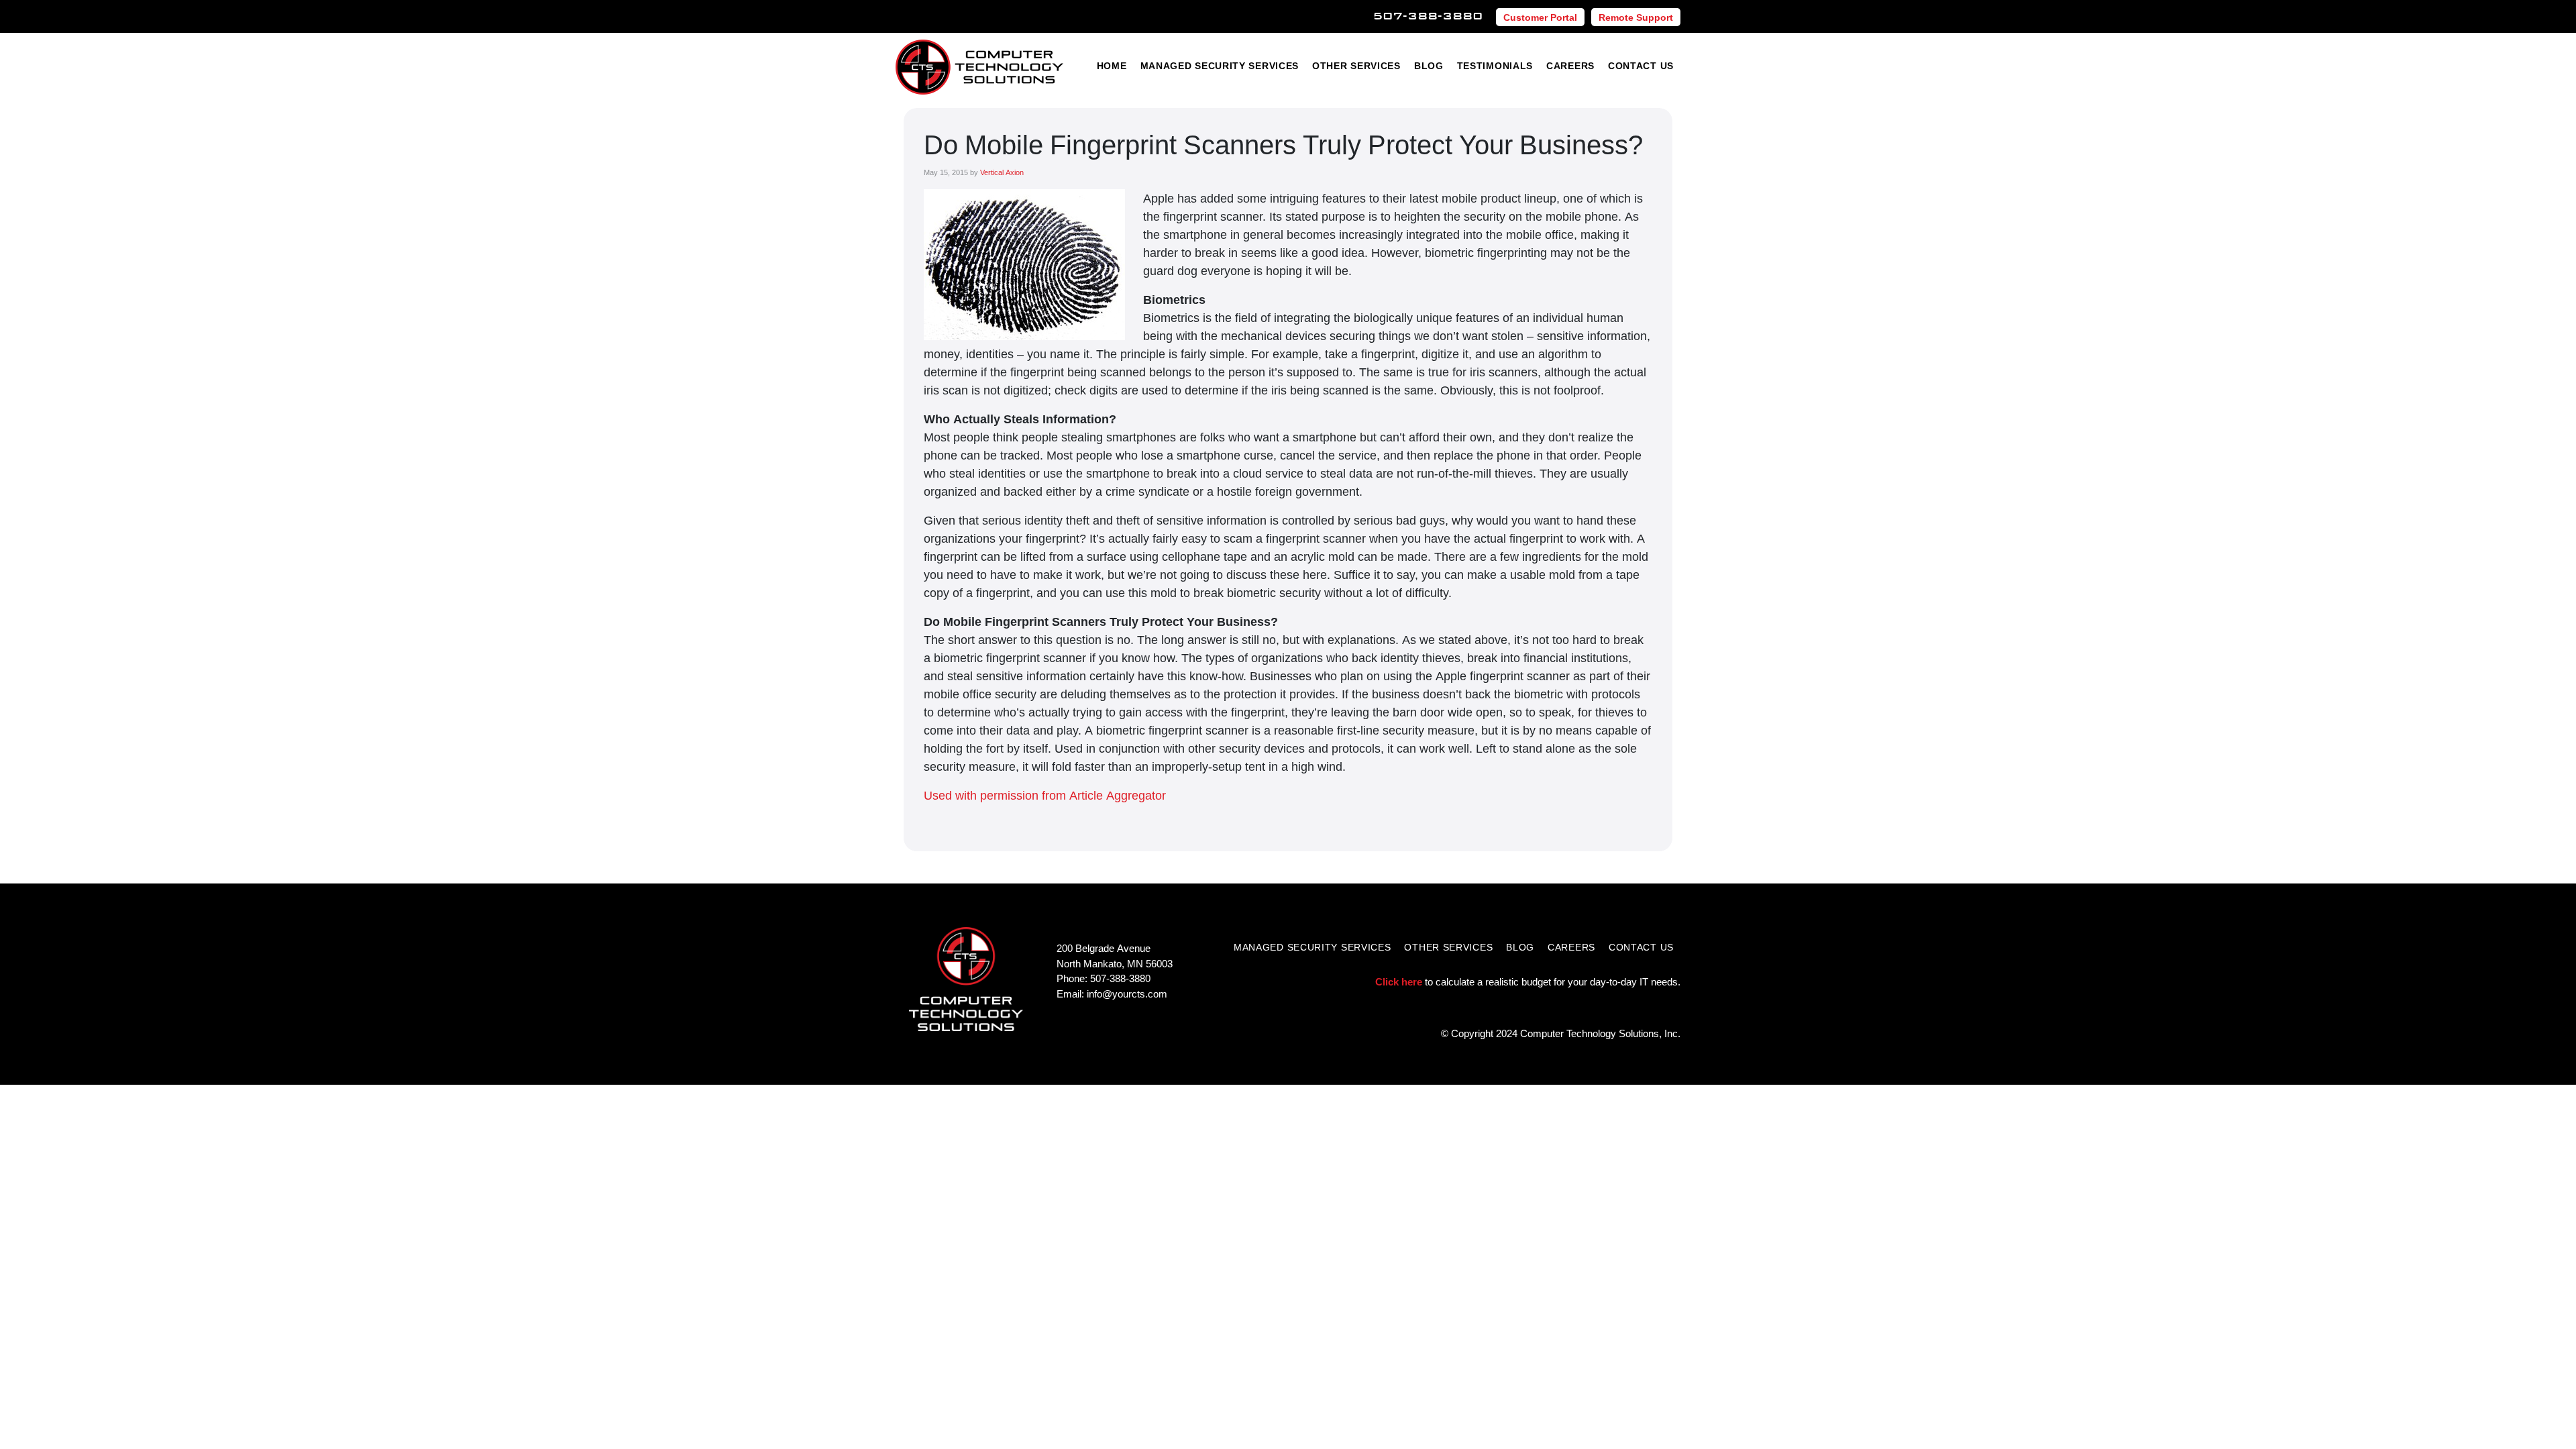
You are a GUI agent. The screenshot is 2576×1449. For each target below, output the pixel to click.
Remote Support (1636, 17)
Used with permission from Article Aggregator (1045, 795)
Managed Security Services (1220, 65)
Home (1112, 65)
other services (1448, 947)
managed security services (1312, 947)
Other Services (1356, 65)
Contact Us (1641, 65)
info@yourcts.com (1127, 994)
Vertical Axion (1002, 172)
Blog (1429, 65)
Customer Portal (1540, 17)
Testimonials (1495, 65)
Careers (1570, 65)
